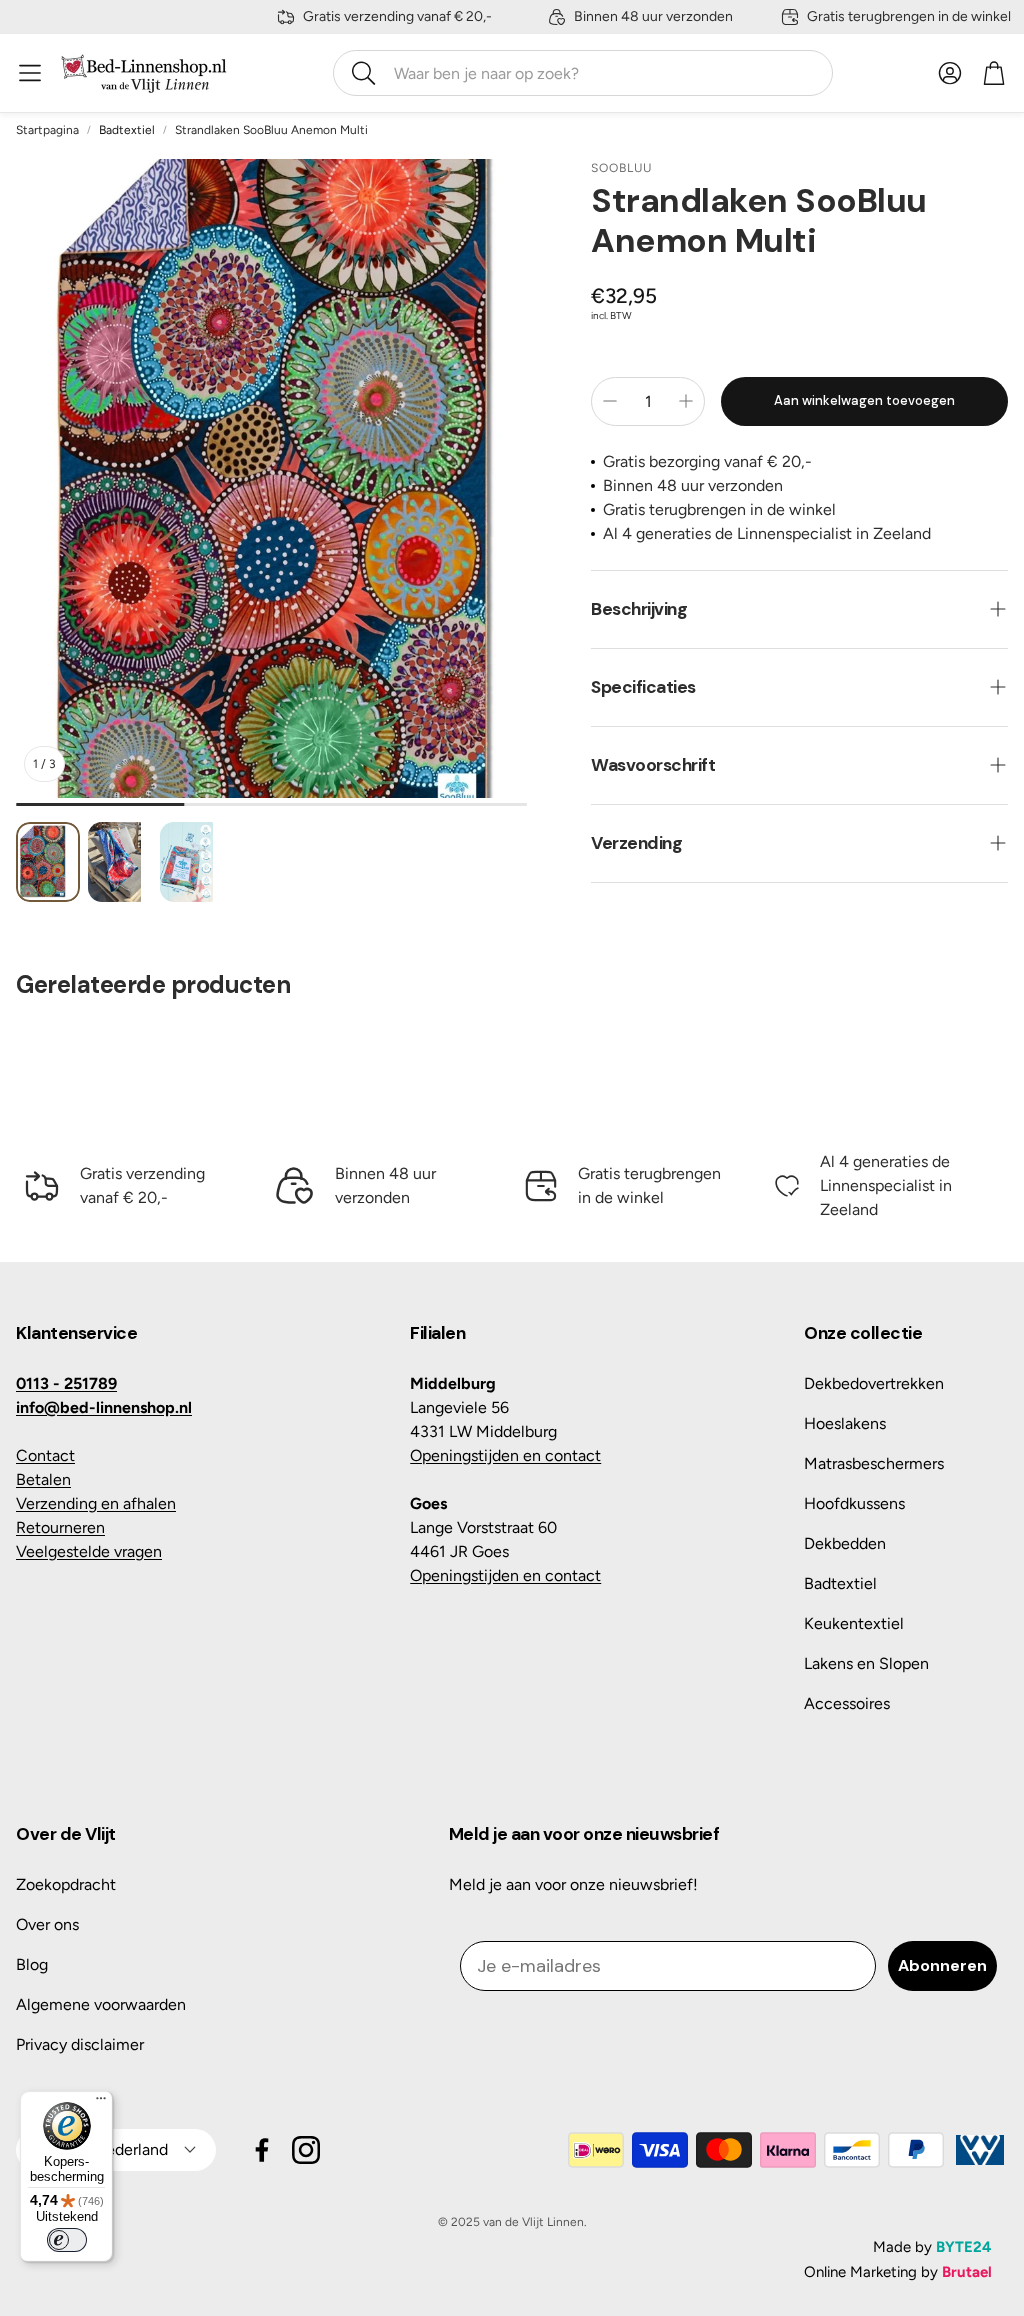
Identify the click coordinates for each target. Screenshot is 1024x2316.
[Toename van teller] (686, 401)
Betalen (43, 1479)
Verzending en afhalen (96, 1503)
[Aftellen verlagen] (610, 401)
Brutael (967, 2272)
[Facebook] (262, 2150)
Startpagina (47, 130)
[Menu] (101, 2103)
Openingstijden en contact (505, 1455)
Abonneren (942, 1965)
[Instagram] (306, 2150)
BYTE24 (964, 2247)
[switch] (67, 2240)
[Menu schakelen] (30, 73)
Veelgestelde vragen (89, 1551)
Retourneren (60, 1527)
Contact (45, 1455)
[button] (583, 73)
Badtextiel (127, 130)
